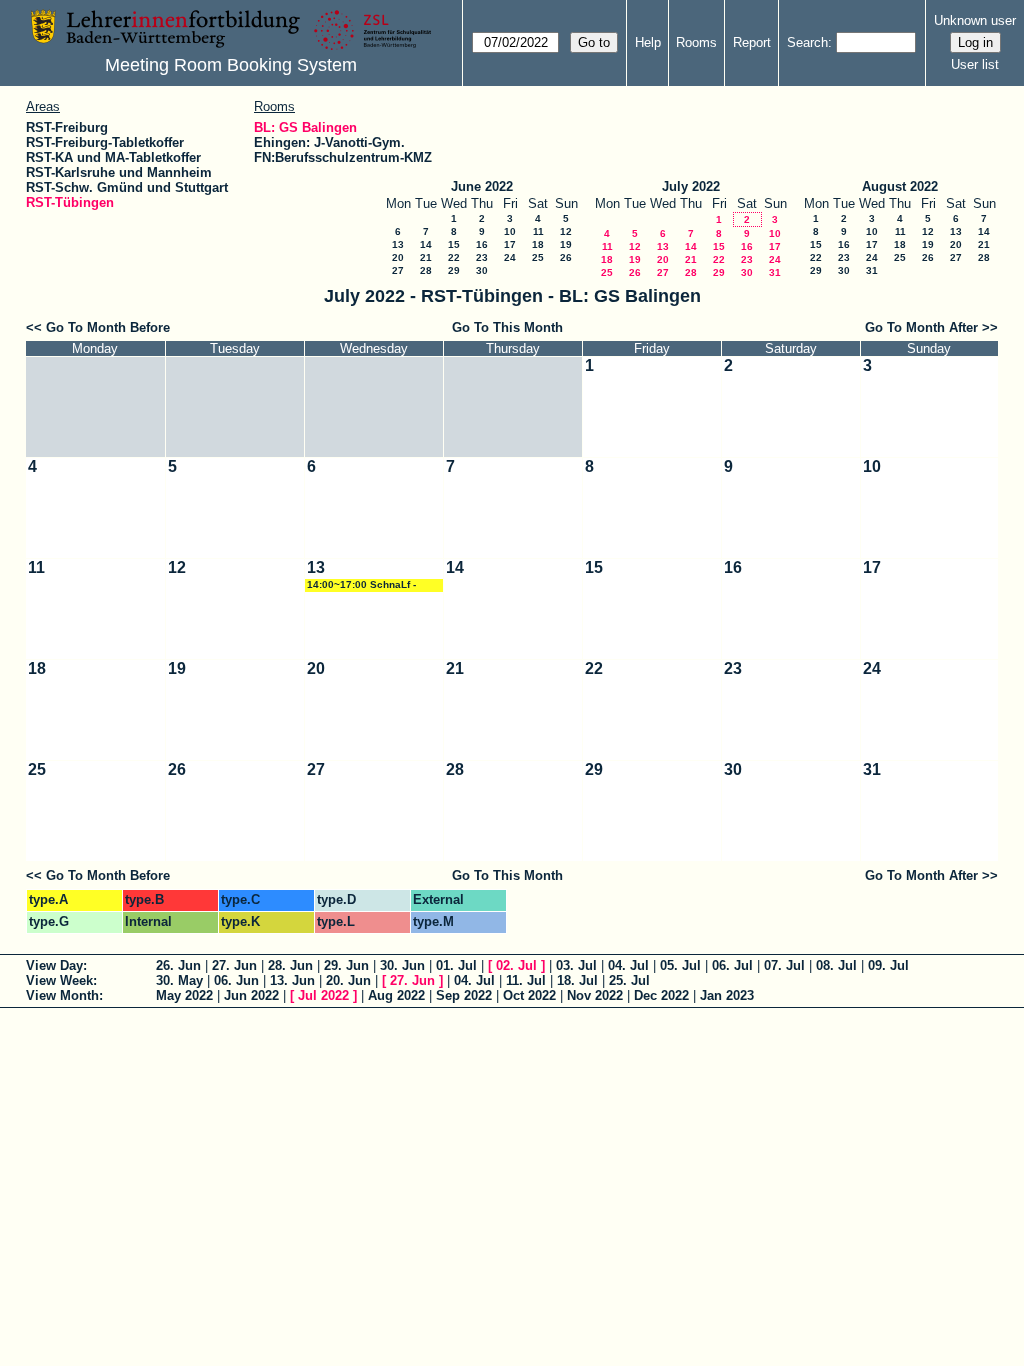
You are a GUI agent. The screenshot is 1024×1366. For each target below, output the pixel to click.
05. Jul (680, 965)
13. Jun (292, 980)
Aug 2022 (396, 995)
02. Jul (516, 965)
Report (752, 42)
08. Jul (836, 965)
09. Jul (888, 965)
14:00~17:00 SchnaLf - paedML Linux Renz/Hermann (361, 585)
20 (398, 257)
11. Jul (526, 980)
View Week (59, 980)
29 (454, 270)
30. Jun (402, 965)
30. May (179, 980)
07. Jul (784, 965)
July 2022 (691, 186)
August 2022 (900, 186)
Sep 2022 (464, 995)
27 (398, 270)
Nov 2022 (595, 995)
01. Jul (456, 965)
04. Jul (628, 965)
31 (775, 272)
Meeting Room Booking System (231, 65)
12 (566, 231)
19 (566, 244)
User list (975, 64)
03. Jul (576, 965)
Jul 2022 (323, 995)
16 (482, 244)
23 (482, 257)
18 (538, 244)
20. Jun (348, 980)
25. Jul (629, 980)
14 (426, 244)
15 (454, 244)
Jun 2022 (251, 995)
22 (454, 257)
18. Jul (577, 980)
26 (566, 257)
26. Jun (178, 965)
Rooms (696, 42)
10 (510, 231)
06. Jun (236, 980)
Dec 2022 (661, 995)
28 (426, 270)
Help (648, 42)
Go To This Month (507, 327)
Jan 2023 (727, 995)
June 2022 (482, 186)
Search (807, 42)
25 (538, 257)
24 (510, 257)
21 (426, 257)
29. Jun (346, 965)
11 (538, 231)
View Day (54, 965)
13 (398, 244)
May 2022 (184, 995)
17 (510, 244)
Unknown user (975, 20)
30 (482, 270)
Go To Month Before (108, 327)
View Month (62, 995)
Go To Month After (921, 327)
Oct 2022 (529, 995)
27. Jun (234, 965)
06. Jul (732, 965)
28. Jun (290, 965)
